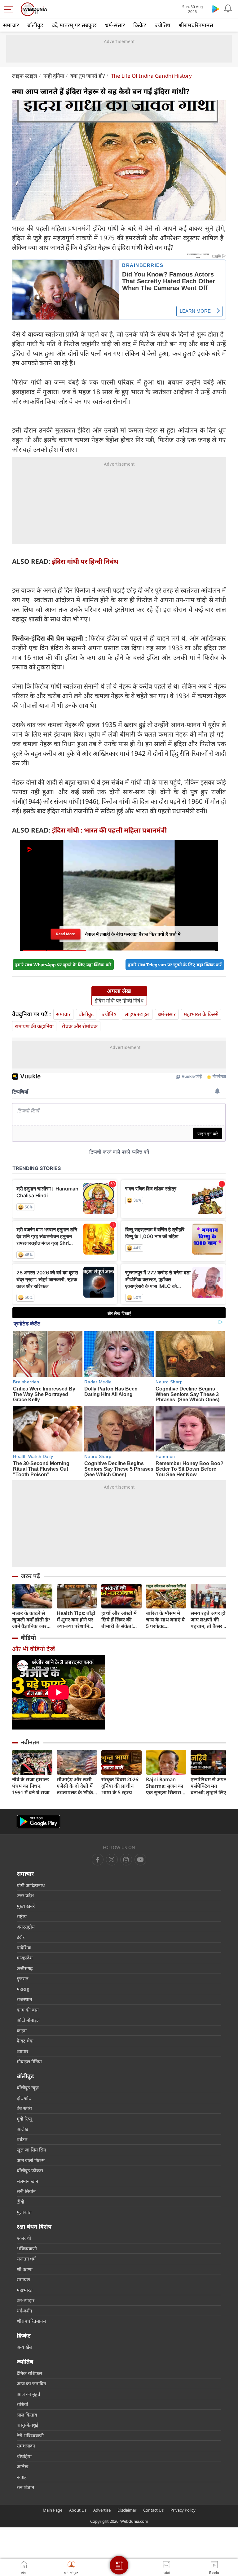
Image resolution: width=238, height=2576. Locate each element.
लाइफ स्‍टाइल (25, 76)
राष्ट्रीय (22, 1916)
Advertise (102, 2510)
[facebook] (98, 1860)
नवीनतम (30, 1742)
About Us (78, 2510)
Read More (66, 932)
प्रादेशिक (24, 1947)
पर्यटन (22, 2139)
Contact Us (153, 2510)
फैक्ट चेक (25, 2041)
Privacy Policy (183, 2510)
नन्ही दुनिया (54, 76)
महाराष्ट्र (23, 1989)
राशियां (22, 2404)
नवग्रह (22, 2477)
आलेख (22, 2129)
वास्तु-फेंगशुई (27, 2425)
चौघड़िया (24, 2456)
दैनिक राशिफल (29, 2373)
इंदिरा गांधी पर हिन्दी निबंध (85, 561)
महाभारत (25, 2290)
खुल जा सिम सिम (31, 2150)
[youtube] (126, 1860)
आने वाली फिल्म (31, 2160)
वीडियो (28, 1638)
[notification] (228, 9)
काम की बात (28, 2010)
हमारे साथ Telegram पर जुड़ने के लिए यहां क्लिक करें (175, 965)
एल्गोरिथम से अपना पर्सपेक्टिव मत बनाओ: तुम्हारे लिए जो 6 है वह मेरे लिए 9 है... (210, 1786)
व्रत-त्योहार (26, 2300)
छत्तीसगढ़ (25, 1968)
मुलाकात (24, 2212)
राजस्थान (24, 1999)
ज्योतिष (162, 25)
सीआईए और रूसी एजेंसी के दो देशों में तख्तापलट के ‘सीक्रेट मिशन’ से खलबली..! (76, 1786)
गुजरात (23, 1978)
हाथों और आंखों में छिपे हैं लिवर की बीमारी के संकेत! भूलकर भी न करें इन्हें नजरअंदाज (121, 1620)
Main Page (53, 2510)
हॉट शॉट (24, 2098)
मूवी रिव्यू (24, 2119)
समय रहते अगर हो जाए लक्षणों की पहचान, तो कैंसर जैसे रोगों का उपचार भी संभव (211, 1620)
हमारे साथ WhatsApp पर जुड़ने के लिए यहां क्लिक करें (63, 965)
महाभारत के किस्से (201, 1014)
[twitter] (112, 1860)
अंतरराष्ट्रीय (26, 1927)
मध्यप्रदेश (25, 1958)
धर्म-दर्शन (24, 2311)
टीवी (20, 2202)
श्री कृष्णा (25, 2269)
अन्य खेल (24, 2347)
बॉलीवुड (35, 25)
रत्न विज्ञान (25, 2487)
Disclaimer (127, 2510)
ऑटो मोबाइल (28, 2020)
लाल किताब (27, 2415)
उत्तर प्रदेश (25, 1895)
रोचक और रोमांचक (80, 1026)
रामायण (23, 2279)
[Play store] (216, 9)
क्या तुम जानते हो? (88, 76)
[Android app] (38, 1822)
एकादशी (24, 2238)
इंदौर (21, 1937)
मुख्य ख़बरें (26, 1906)
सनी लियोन (26, 2191)
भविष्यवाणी (27, 2248)
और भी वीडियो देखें (33, 1649)
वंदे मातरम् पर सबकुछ (74, 25)
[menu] (10, 9)
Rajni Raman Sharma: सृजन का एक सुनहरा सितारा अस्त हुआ (165, 1786)
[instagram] (140, 1860)
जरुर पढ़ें (30, 1576)
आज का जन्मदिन (31, 2383)
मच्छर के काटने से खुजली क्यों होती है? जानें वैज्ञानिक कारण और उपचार (31, 1620)
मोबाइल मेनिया (29, 2061)
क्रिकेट (140, 25)
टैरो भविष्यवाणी (30, 2435)
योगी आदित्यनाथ (31, 1885)
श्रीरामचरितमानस (196, 25)
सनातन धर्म (26, 2259)
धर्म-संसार (115, 25)
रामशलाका (26, 2446)
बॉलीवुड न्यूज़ (28, 2087)
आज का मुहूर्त (29, 2394)
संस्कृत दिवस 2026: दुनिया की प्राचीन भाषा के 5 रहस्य (120, 1786)
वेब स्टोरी (24, 2108)
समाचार (11, 25)
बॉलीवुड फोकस (30, 2170)
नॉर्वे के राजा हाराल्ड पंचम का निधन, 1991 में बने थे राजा (31, 1786)
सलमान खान (27, 2181)
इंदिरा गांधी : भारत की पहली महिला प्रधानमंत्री (109, 830)
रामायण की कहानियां (34, 1026)
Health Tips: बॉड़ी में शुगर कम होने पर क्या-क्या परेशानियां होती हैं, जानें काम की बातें (77, 1620)
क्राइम (22, 2030)
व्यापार (22, 2051)
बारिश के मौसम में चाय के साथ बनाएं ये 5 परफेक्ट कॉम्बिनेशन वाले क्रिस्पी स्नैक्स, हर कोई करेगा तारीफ (165, 1620)
